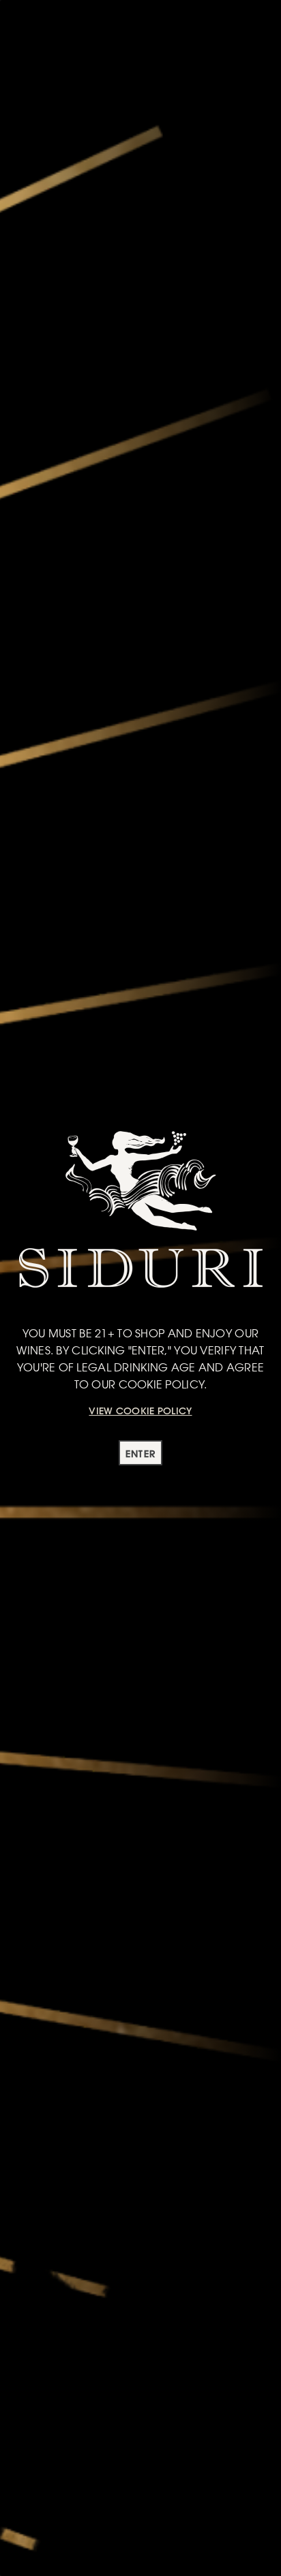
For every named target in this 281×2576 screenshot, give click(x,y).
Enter (141, 1454)
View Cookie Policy (140, 1411)
